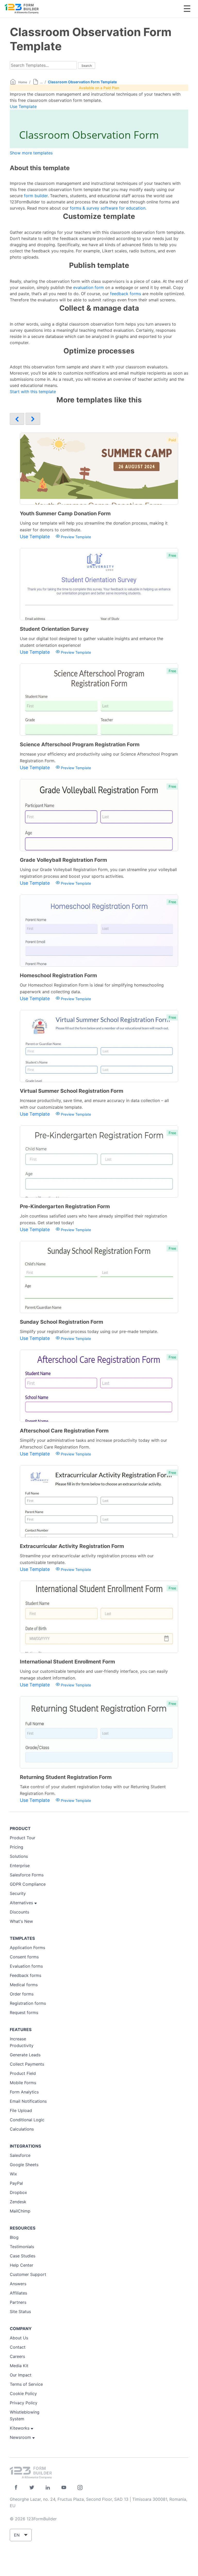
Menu (187, 9)
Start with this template (33, 392)
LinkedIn (48, 2487)
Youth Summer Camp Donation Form (65, 513)
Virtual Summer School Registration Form (72, 1091)
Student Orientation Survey (54, 629)
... (41, 82)
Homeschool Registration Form (58, 975)
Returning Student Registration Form (66, 1777)
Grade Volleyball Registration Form (63, 860)
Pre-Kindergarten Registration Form (65, 1206)
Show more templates (31, 153)
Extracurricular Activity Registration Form (72, 1546)
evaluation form (89, 287)
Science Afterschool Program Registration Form (80, 744)
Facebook (16, 2487)
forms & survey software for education (108, 208)
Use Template (23, 106)
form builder (36, 196)
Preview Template (75, 537)
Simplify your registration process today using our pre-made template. (89, 1331)
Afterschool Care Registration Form (64, 1431)
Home (23, 82)
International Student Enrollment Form (67, 1662)
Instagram (80, 2487)
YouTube (64, 2487)
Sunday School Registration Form (61, 1322)
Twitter (32, 2487)
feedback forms (126, 294)
